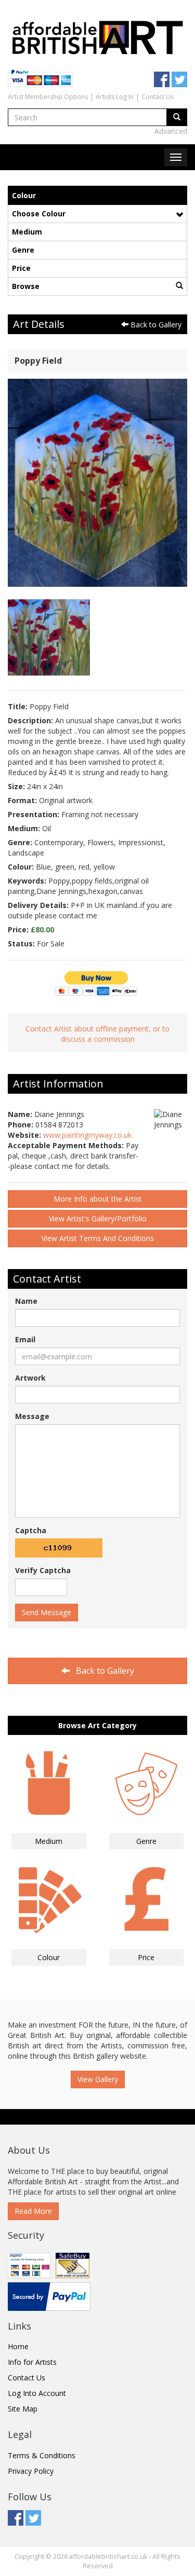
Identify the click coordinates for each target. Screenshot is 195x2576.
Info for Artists (32, 2362)
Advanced (171, 131)
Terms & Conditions (42, 2455)
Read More (33, 2211)
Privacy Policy (31, 2471)
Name (26, 1301)
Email (25, 1339)
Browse (26, 286)
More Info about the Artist (98, 1199)
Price (21, 268)
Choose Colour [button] (39, 213)
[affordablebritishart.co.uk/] (97, 36)
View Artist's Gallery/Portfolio (98, 1218)
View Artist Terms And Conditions (98, 1238)
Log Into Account (37, 2393)
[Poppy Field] (97, 482)
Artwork (30, 1378)
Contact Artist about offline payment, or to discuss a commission (97, 1034)
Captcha (31, 1530)
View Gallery (98, 2079)
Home (18, 2346)
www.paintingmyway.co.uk (87, 1135)
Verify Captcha (43, 1570)
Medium (27, 232)
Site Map (23, 2409)
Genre (23, 250)
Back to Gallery (155, 325)
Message (32, 1416)
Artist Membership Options (48, 97)
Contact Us (158, 97)
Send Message (47, 1612)
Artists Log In (115, 97)
